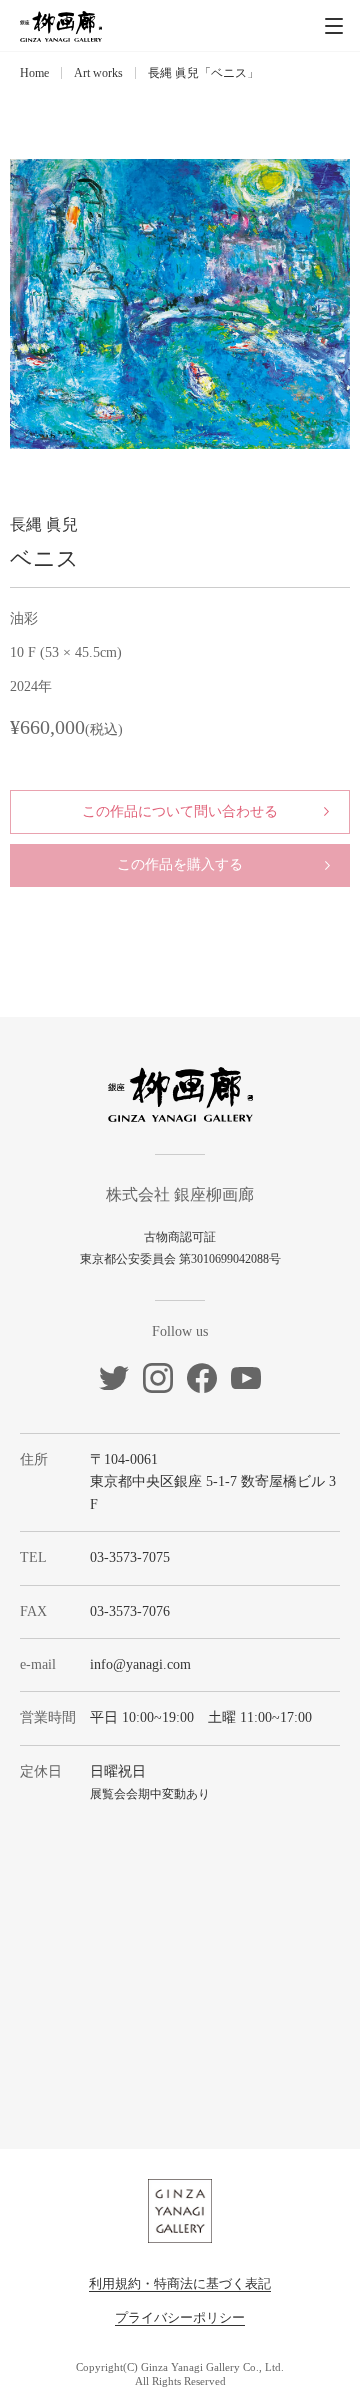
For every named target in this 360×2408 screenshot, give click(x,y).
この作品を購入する (180, 864)
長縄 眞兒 (44, 524)
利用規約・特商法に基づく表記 (180, 2283)
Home (34, 73)
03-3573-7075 (130, 1557)
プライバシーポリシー (180, 2317)
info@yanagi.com (140, 1664)
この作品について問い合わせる (180, 811)
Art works (98, 73)
